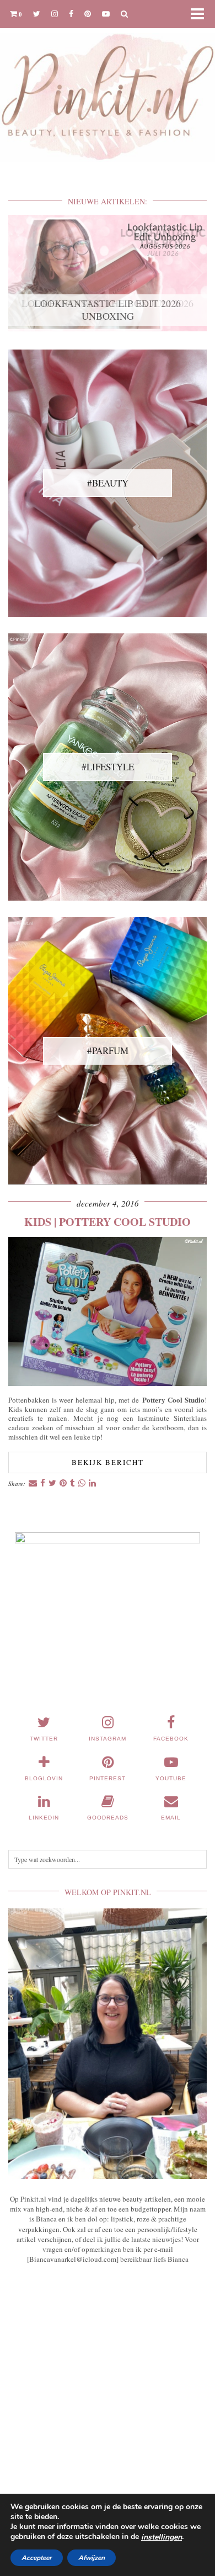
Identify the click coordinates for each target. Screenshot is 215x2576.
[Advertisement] (108, 2401)
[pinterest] (88, 14)
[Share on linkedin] (92, 1483)
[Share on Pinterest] (63, 1483)
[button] (201, 14)
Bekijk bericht (108, 1462)
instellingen (162, 2537)
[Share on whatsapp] (82, 1483)
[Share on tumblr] (72, 1483)
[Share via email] (33, 1483)
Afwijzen (92, 2558)
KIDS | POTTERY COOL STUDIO (108, 1222)
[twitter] (37, 14)
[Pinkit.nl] (108, 88)
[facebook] (71, 14)
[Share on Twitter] (52, 1483)
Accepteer (37, 2558)
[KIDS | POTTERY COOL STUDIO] (108, 1383)
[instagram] (55, 14)
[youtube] (106, 14)
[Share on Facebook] (43, 1483)
